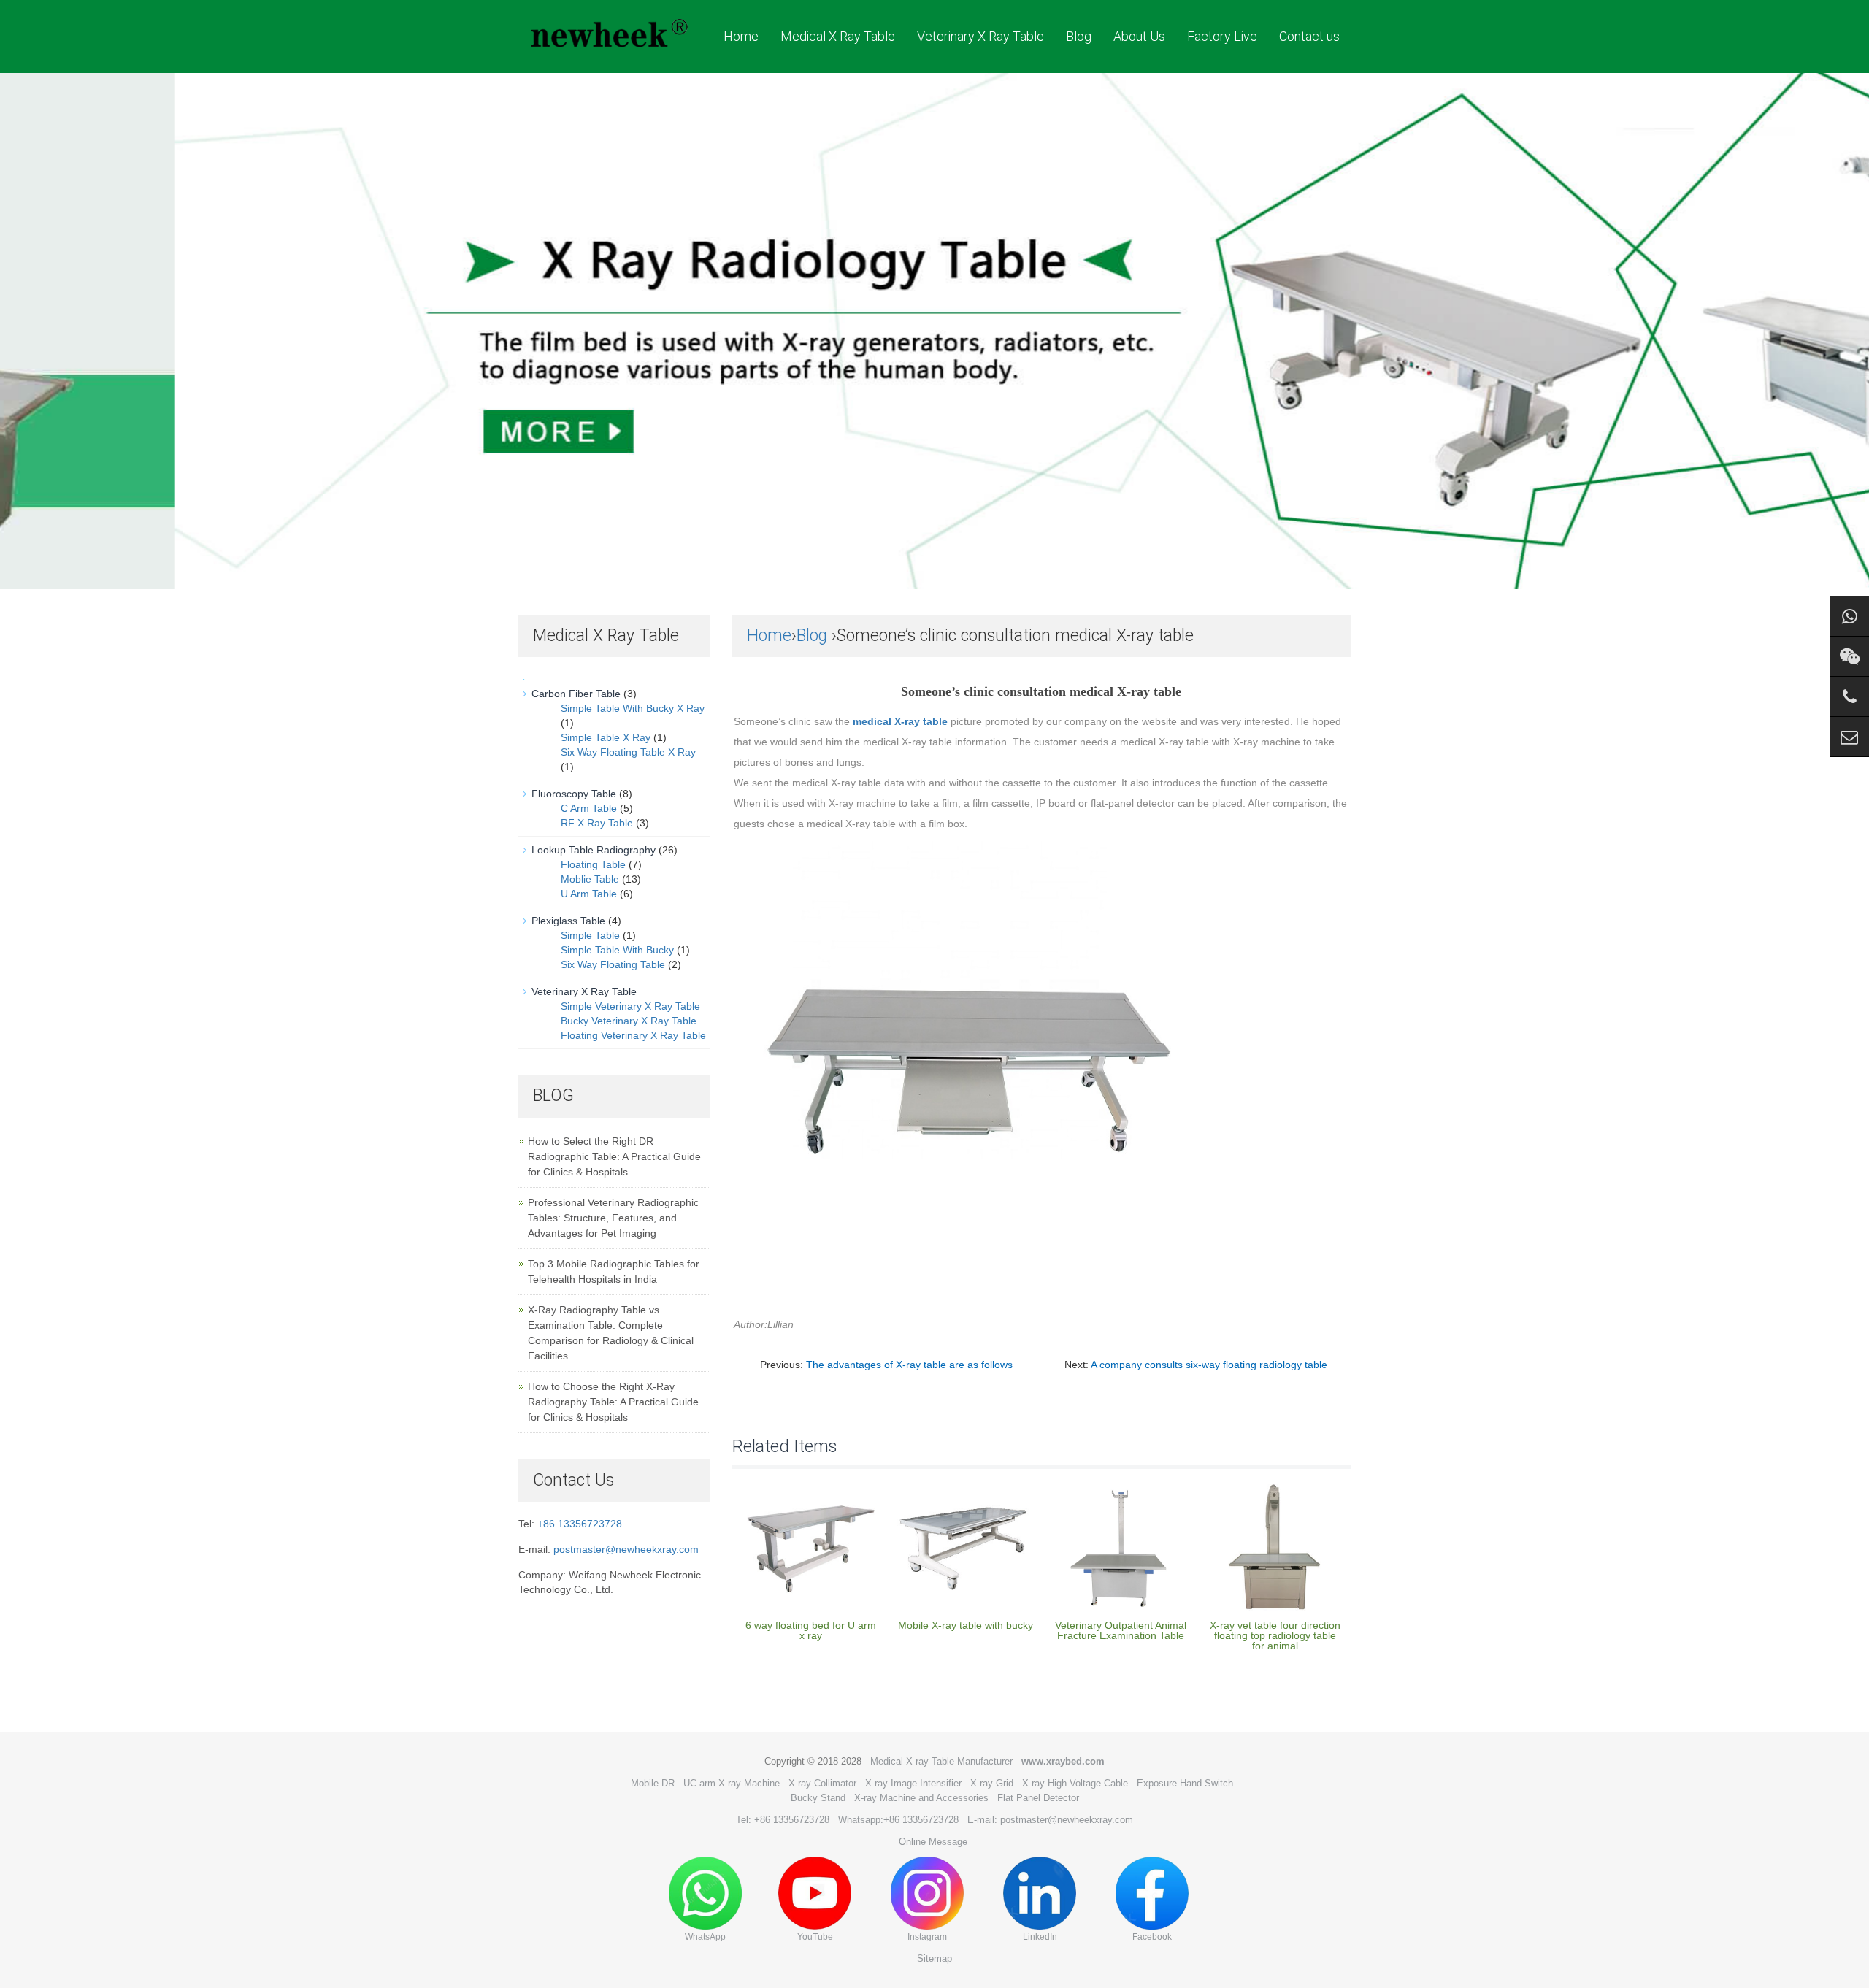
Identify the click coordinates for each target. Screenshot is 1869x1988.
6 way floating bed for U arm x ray (811, 1630)
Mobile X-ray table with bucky (966, 1625)
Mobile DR (653, 1783)
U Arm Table (589, 894)
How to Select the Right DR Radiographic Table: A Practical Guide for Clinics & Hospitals (614, 1156)
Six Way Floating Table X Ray (628, 752)
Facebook (1152, 1937)
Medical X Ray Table (838, 36)
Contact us (1309, 36)
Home (741, 36)
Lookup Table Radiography (594, 850)
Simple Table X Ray (606, 737)
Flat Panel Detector (1038, 1798)
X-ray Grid (992, 1783)
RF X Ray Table (597, 823)
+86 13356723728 (580, 1524)
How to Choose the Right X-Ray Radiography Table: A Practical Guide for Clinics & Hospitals (613, 1402)
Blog (1079, 36)
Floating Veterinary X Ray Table (633, 1035)
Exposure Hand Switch (1185, 1783)
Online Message (933, 1842)
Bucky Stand (818, 1798)
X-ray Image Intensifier (913, 1783)
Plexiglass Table (568, 921)
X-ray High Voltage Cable (1075, 1783)
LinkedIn (1040, 1937)
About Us (1139, 36)
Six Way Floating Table (613, 964)
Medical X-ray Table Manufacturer (941, 1761)
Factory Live (1222, 36)
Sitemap (934, 1958)
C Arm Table (589, 808)
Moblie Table (590, 879)
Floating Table (593, 864)
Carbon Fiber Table (576, 694)
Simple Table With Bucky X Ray (633, 708)
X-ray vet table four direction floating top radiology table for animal (1275, 1635)
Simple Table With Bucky (617, 950)
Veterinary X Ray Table (980, 36)
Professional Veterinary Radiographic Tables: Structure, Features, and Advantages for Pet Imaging (613, 1218)
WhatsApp (705, 1937)
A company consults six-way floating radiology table (1209, 1365)
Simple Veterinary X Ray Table (630, 1006)
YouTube (815, 1937)
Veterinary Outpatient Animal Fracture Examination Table (1121, 1630)
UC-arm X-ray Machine (732, 1783)
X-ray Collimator (822, 1783)
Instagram (927, 1937)
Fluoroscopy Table (574, 794)
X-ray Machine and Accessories (921, 1798)
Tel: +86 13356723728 (783, 1820)
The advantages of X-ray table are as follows (909, 1365)
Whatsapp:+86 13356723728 (898, 1820)
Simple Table (590, 935)
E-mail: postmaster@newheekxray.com (1050, 1820)
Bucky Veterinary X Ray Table (629, 1021)
